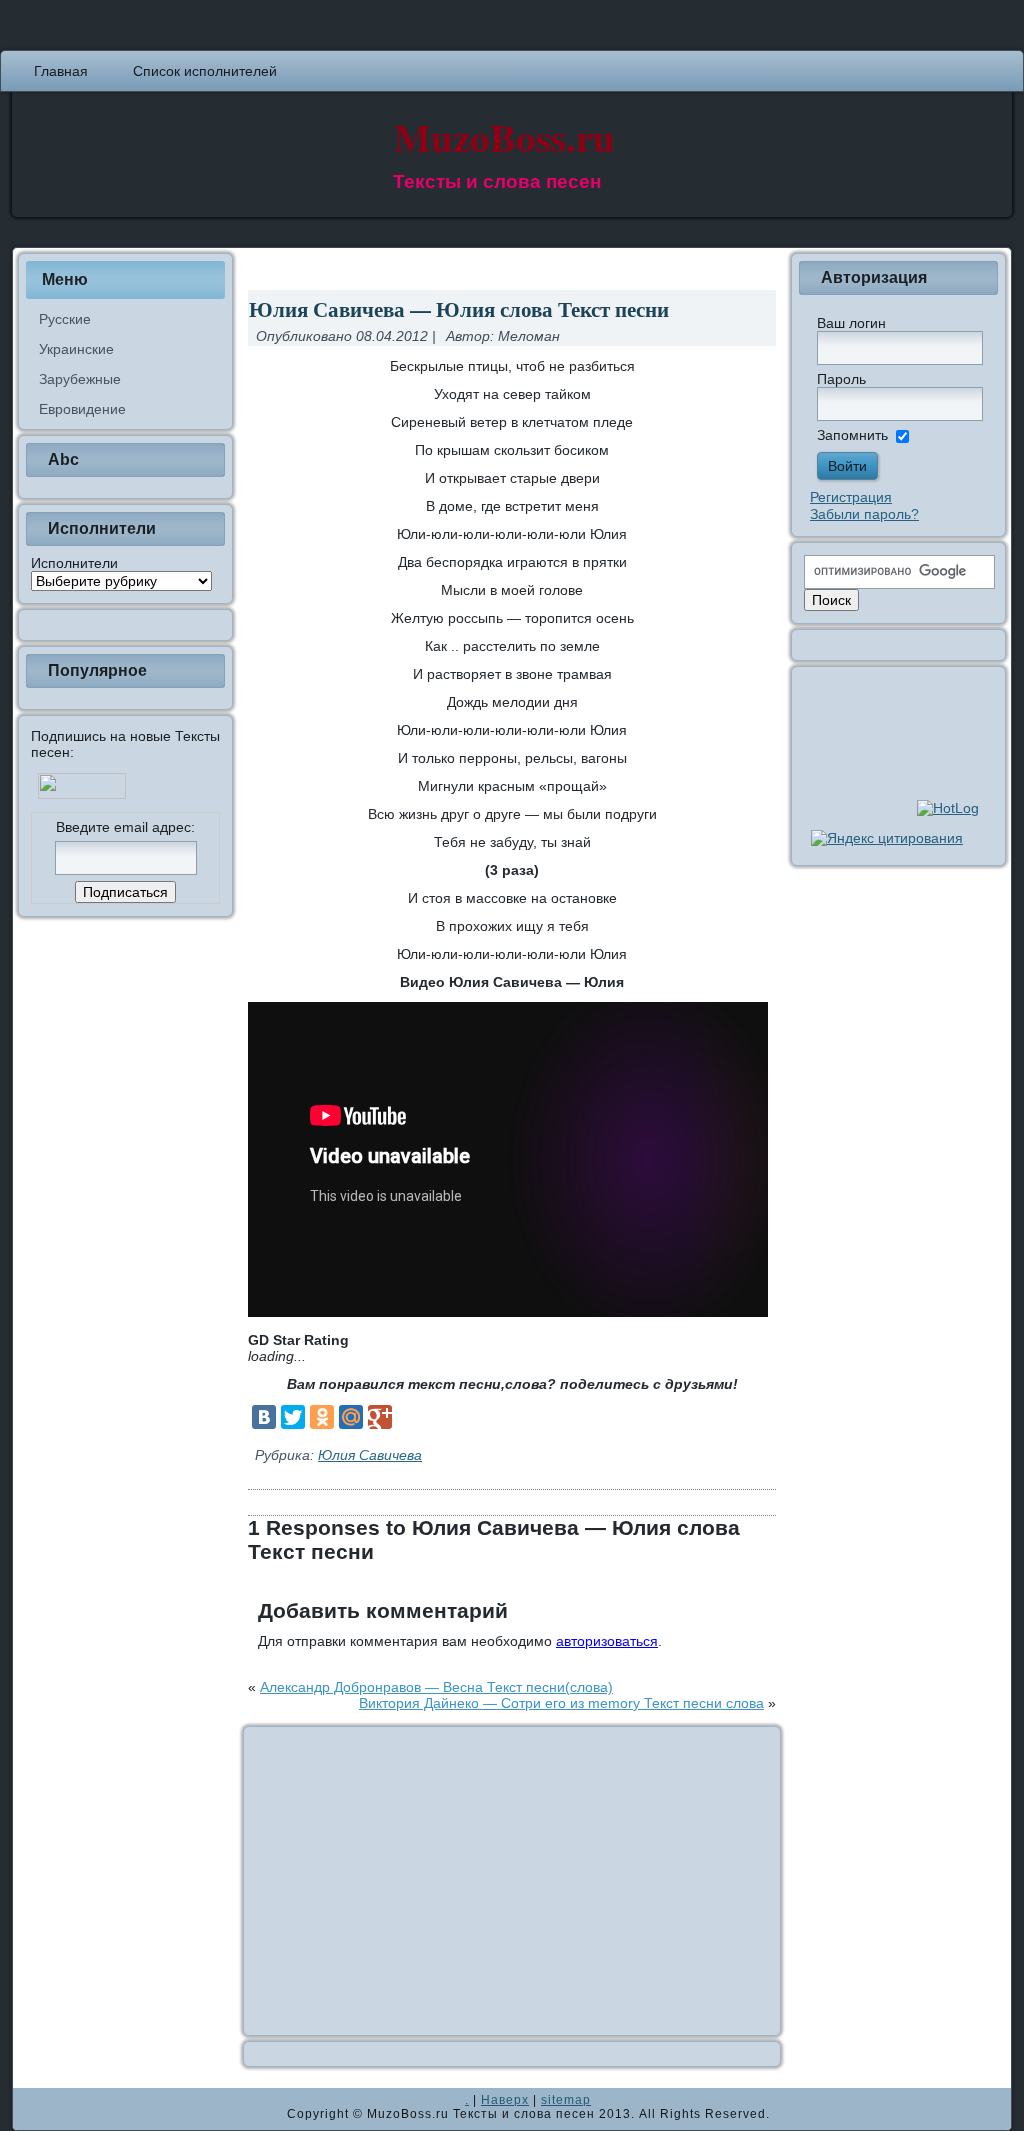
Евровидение (82, 409)
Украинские (76, 349)
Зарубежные (80, 379)
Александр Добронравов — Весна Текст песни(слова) (436, 1687)
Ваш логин (851, 323)
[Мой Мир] (351, 1417)
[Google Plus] (380, 1417)
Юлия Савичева (370, 1455)
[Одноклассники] (322, 1417)
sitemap (566, 2100)
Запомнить (852, 435)
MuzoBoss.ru (504, 136)
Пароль (841, 379)
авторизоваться (607, 1641)
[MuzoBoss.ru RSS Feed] (34, 2109)
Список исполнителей (205, 71)
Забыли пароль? (864, 514)
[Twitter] (293, 1417)
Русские (65, 319)
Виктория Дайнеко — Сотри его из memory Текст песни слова (561, 1703)
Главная (61, 71)
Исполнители (74, 563)
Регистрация (851, 497)
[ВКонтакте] (264, 1417)
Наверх (505, 2100)
